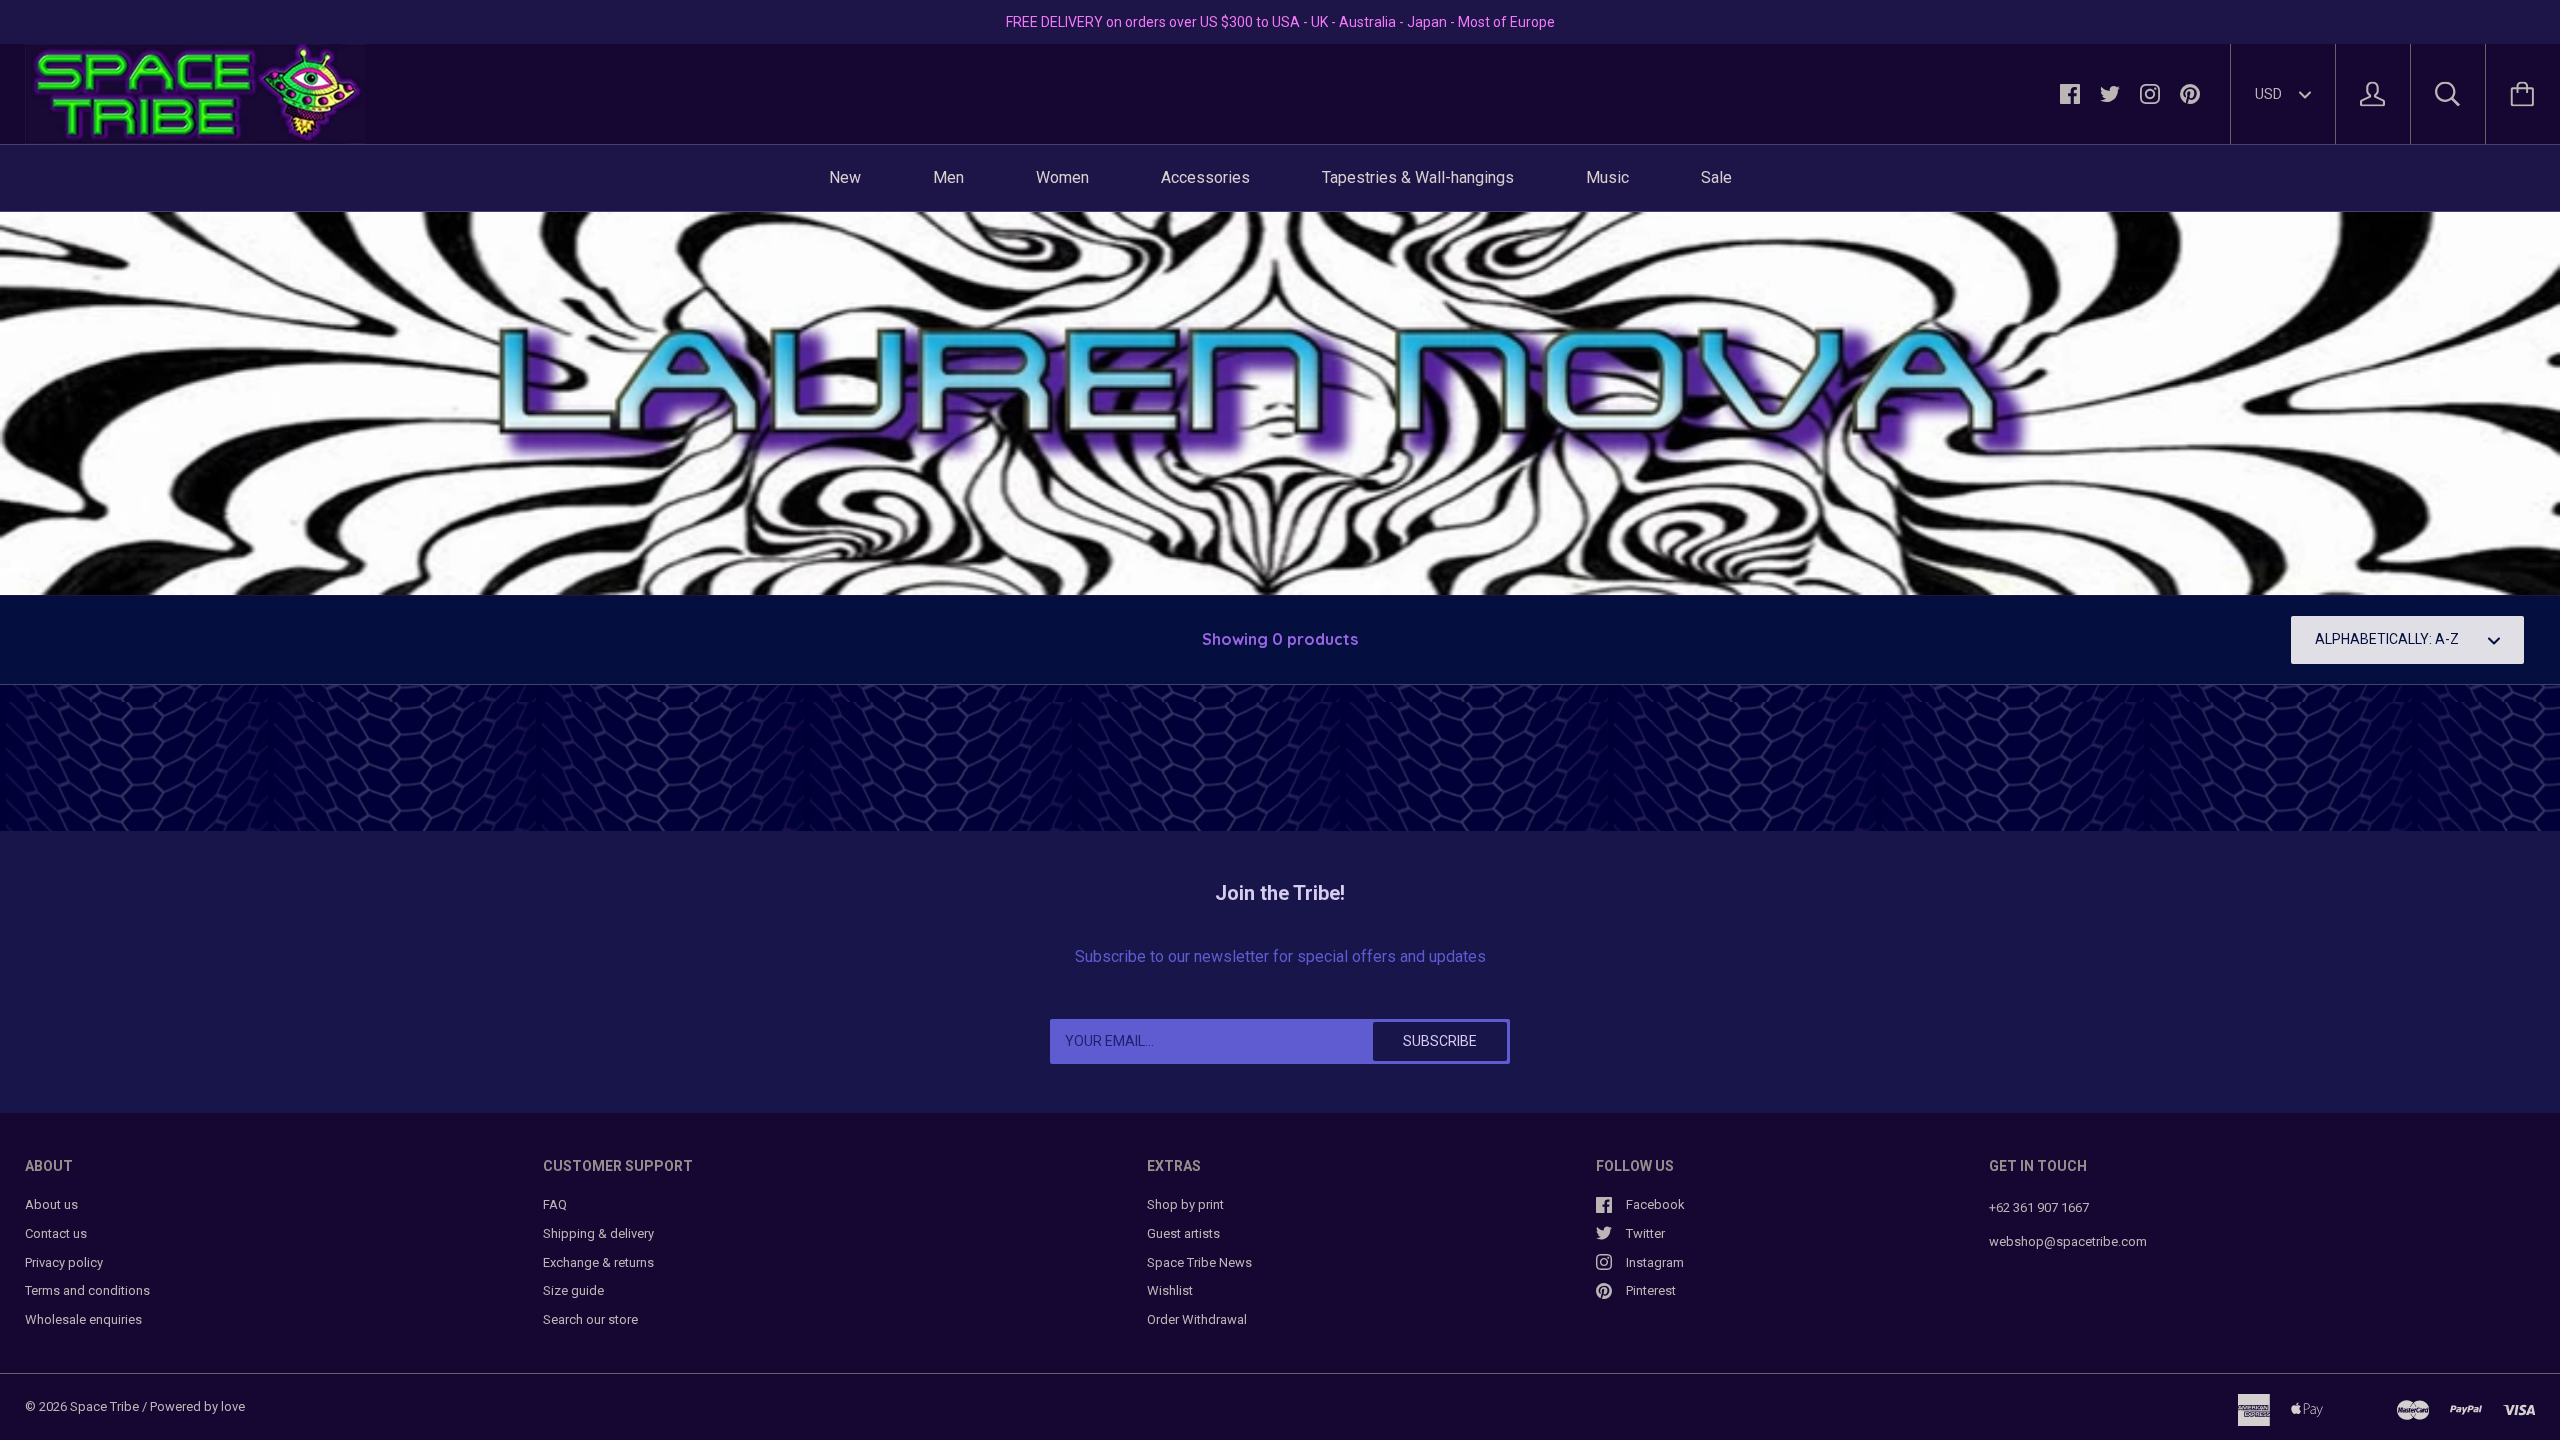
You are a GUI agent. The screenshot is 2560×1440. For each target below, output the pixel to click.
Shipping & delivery (598, 1233)
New (845, 177)
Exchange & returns (598, 1262)
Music (1607, 177)
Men (948, 177)
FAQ (555, 1204)
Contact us (56, 1233)
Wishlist (1170, 1290)
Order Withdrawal (1197, 1319)
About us (51, 1204)
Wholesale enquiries (83, 1319)
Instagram (1655, 1262)
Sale (1716, 177)
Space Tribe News (1199, 1262)
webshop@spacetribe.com (2068, 1241)
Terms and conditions (87, 1290)
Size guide (573, 1290)
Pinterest (1651, 1290)
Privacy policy (64, 1262)
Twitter (1645, 1233)
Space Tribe (104, 1406)
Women (1062, 177)
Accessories (1205, 177)
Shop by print (1185, 1204)
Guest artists (1183, 1233)
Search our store (590, 1319)
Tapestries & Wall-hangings (1418, 177)
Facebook (1655, 1204)
